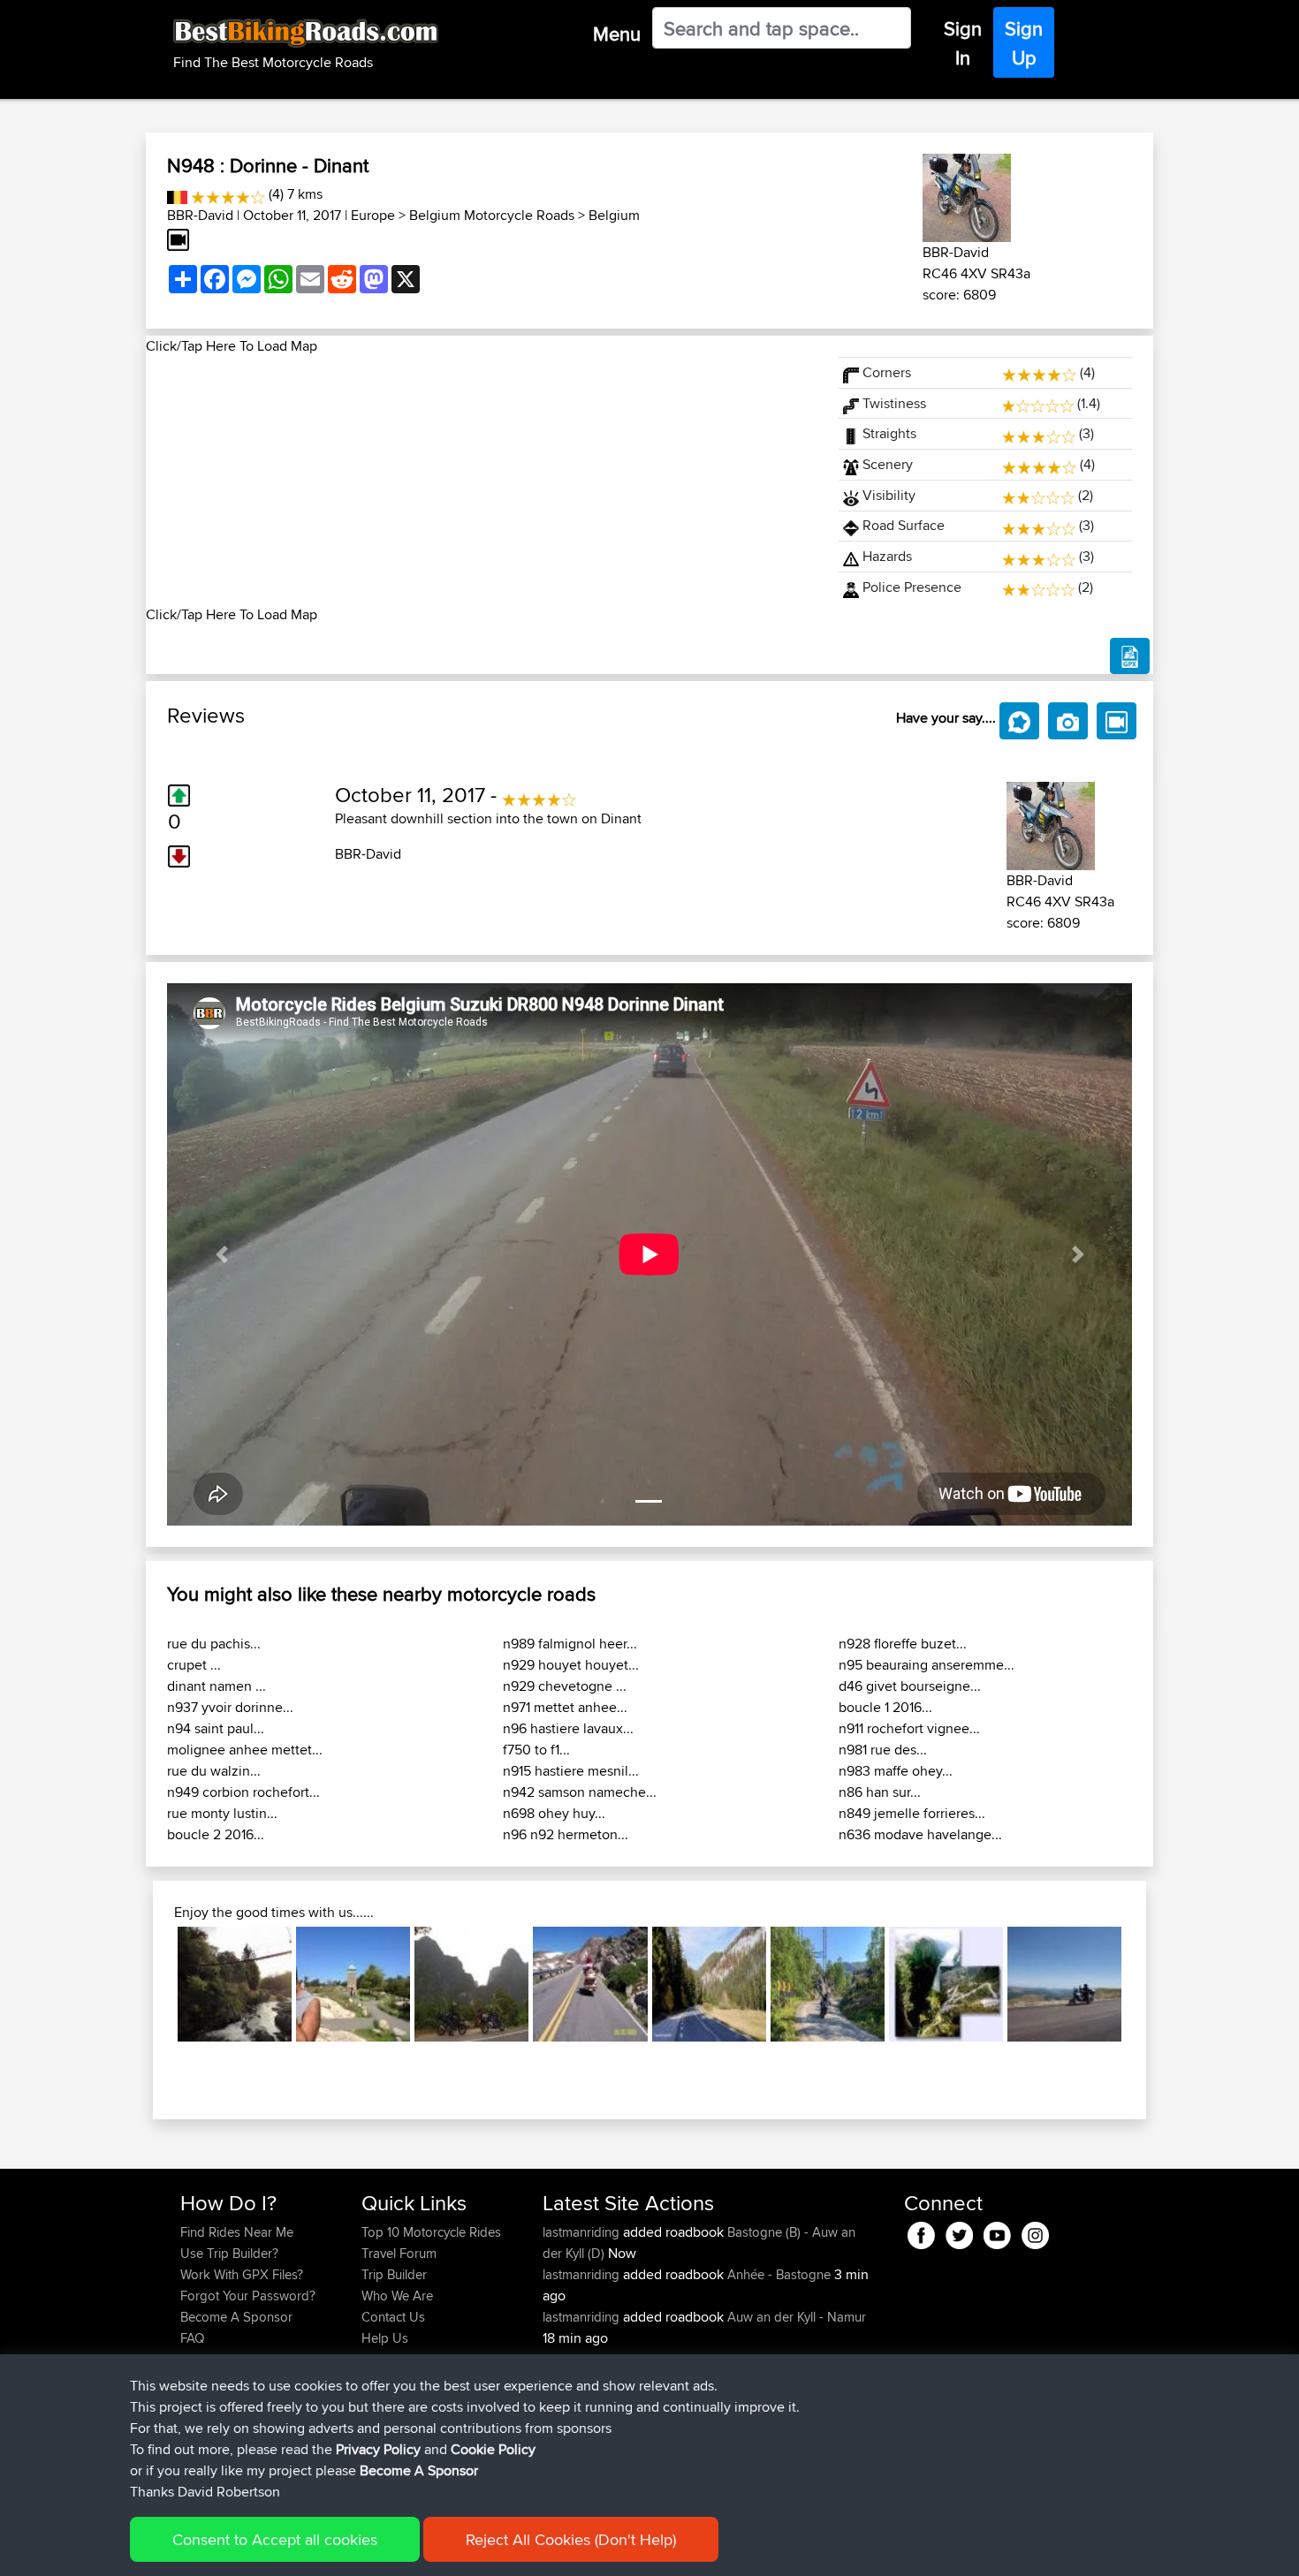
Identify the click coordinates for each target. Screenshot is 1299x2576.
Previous (151, 1984)
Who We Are (397, 2296)
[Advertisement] (482, 481)
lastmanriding (583, 2232)
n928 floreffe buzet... (903, 1644)
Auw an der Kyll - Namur (797, 2317)
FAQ (192, 2338)
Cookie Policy (493, 2449)
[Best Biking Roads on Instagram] (1035, 2233)
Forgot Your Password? (248, 2296)
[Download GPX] (1130, 656)
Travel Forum (399, 2253)
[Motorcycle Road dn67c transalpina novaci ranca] (1064, 1984)
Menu (617, 34)
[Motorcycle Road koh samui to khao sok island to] (471, 1984)
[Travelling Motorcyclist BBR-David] (967, 195)
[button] (221, 1254)
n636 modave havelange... (920, 1834)
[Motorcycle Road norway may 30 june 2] (828, 1984)
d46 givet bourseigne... (910, 1686)
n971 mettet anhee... (565, 1707)
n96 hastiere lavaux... (568, 1728)
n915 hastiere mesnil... (571, 1771)
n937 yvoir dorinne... (230, 1707)
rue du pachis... (214, 1644)
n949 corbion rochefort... (243, 1792)
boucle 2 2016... (216, 1834)
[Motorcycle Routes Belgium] (177, 194)
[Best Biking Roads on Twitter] (959, 2233)
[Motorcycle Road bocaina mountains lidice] (235, 1984)
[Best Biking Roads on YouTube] (997, 2233)
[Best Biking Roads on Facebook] (921, 2233)
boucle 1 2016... (885, 1707)
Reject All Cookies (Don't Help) (571, 2539)
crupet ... (194, 1665)
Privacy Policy (378, 2449)
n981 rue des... (883, 1750)
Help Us (385, 2338)
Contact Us (393, 2317)
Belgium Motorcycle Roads (492, 215)
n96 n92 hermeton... (566, 1834)
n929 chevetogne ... (565, 1686)
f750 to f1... (536, 1750)
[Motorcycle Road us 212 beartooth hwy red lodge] (590, 1984)
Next (1148, 1984)
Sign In (963, 43)
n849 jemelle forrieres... (912, 1813)
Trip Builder (394, 2274)
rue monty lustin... (222, 1813)
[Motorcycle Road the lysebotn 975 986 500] (946, 1984)
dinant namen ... (216, 1686)
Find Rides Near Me (237, 2232)
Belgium (614, 215)
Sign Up (1024, 43)
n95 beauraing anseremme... (927, 1665)
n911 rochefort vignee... (909, 1728)
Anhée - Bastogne (779, 2274)
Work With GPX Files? (242, 2274)
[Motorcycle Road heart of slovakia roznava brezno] (709, 1984)
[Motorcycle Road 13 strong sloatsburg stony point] (353, 1984)
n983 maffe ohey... (896, 1771)
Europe (373, 215)
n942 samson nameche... (580, 1792)
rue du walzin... (214, 1771)
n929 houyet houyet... (571, 1665)
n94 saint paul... (216, 1728)
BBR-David (200, 215)
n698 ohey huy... (554, 1813)
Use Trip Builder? (229, 2253)
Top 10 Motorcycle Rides (431, 2232)
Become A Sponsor (236, 2317)
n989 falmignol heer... (570, 1644)
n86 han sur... (880, 1792)
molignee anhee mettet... (245, 1750)
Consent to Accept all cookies (275, 2539)
